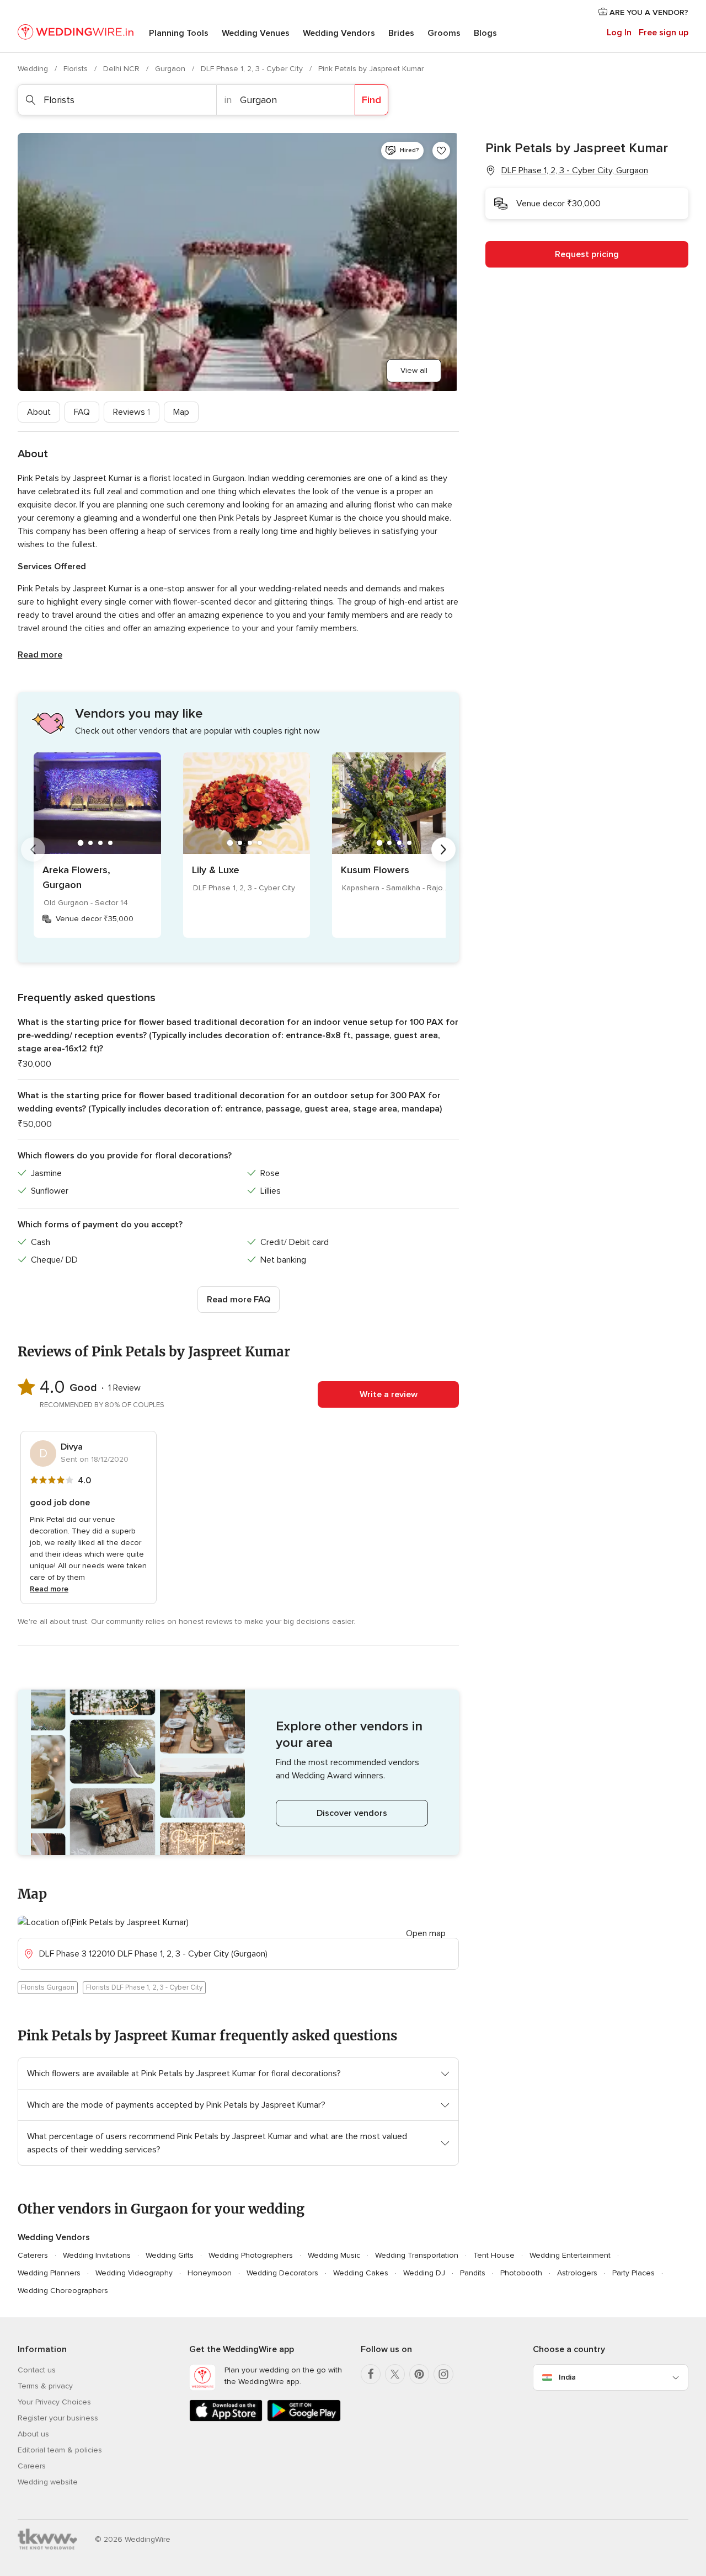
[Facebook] (371, 2374)
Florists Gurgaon (48, 1987)
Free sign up (664, 33)
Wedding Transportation (417, 2255)
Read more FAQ (239, 1300)
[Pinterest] (419, 2374)
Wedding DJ (424, 2273)
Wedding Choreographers (63, 2291)
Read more (40, 655)
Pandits (473, 2273)
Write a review (389, 1394)
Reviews (132, 412)
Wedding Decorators (282, 2273)
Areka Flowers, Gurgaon (76, 877)
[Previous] (33, 849)
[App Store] (226, 2419)
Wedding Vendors (339, 33)
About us (33, 2434)
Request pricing (587, 254)
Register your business (58, 2418)
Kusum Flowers (375, 870)
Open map (426, 1933)
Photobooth (521, 2273)
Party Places (633, 2273)
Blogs (485, 33)
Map (181, 412)
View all (414, 370)
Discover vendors (352, 1813)
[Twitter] (395, 2374)
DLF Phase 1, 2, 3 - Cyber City (253, 69)
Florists (77, 69)
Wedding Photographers (251, 2255)
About (39, 412)
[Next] (443, 849)
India (567, 2377)
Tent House (494, 2255)
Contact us (37, 2370)
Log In (619, 33)
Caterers (33, 2255)
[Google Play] (304, 2419)
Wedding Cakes (361, 2273)
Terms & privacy (45, 2386)
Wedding (34, 69)
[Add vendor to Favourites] (441, 151)
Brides (401, 33)
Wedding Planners (49, 2273)
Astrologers (577, 2273)
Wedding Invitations (97, 2255)
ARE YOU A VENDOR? (648, 12)
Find (371, 100)
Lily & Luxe (216, 870)
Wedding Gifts (170, 2255)
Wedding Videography (134, 2273)
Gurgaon (171, 69)
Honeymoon (210, 2273)
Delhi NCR (122, 69)
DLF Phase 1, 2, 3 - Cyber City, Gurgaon (575, 170)
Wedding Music (334, 2255)
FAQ (82, 412)
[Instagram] (443, 2374)
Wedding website (48, 2482)
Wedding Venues (256, 33)
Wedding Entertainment (570, 2255)
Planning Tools (179, 33)
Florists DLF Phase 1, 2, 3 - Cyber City (144, 1987)
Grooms (444, 33)
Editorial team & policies (60, 2450)
